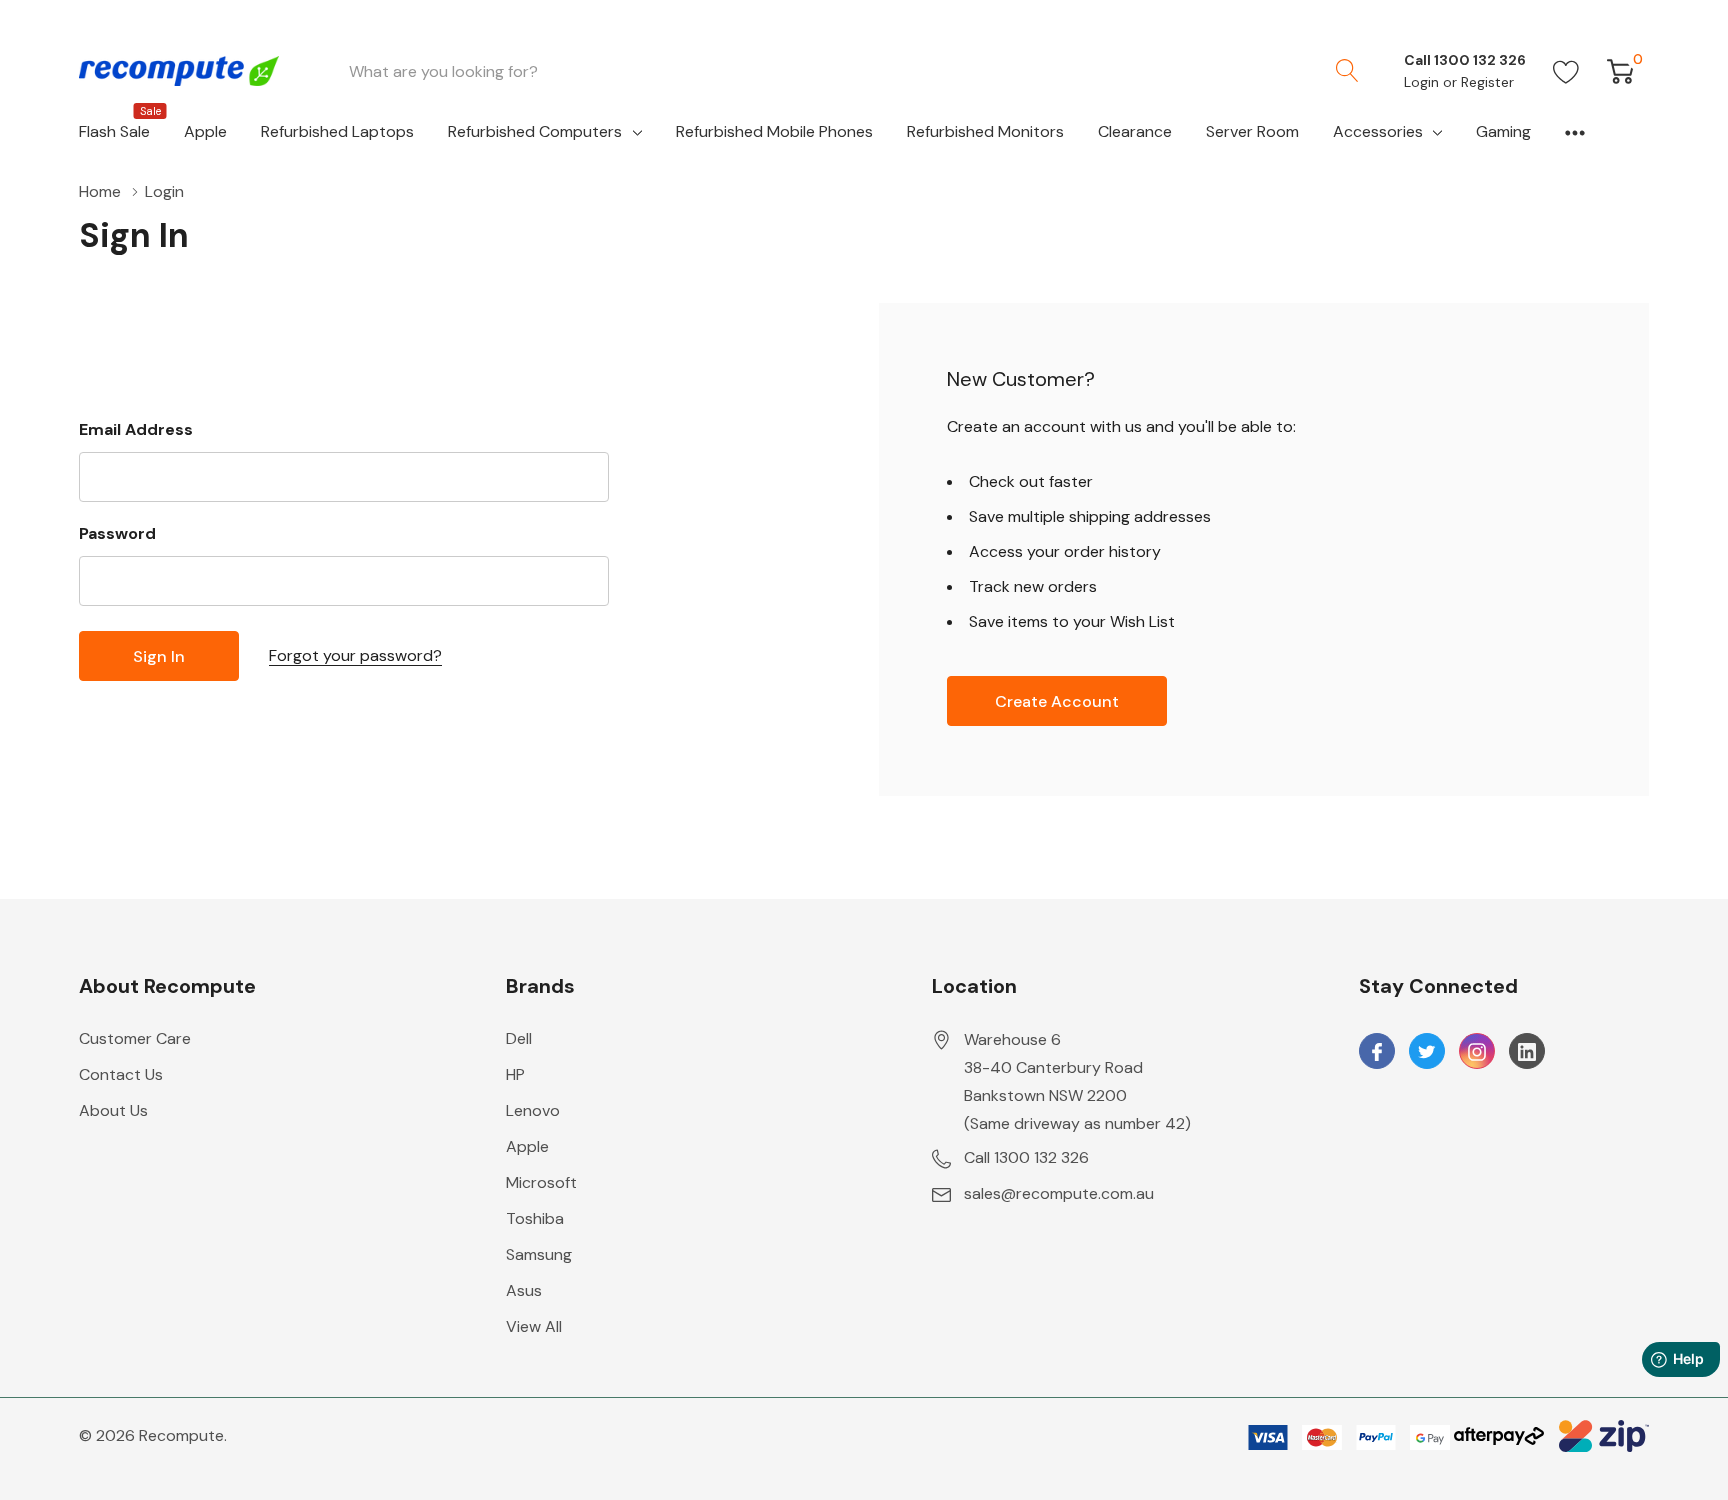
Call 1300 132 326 (1026, 1157)
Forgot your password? (355, 655)
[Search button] (1347, 71)
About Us (113, 1110)
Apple (527, 1146)
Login (1423, 82)
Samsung (539, 1254)
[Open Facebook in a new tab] (1377, 1052)
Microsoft (541, 1182)
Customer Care (135, 1038)
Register (1487, 82)
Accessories (1378, 131)
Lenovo (533, 1110)
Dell (519, 1038)
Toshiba (535, 1218)
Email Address (136, 429)
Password (117, 533)
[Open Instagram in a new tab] (1477, 1052)
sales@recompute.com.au (1059, 1193)
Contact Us (121, 1074)
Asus (524, 1290)
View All (534, 1326)
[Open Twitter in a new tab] (1427, 1052)
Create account (1057, 701)
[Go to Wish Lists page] (1566, 71)
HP (515, 1074)
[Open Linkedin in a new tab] (1527, 1052)
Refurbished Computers (535, 131)
